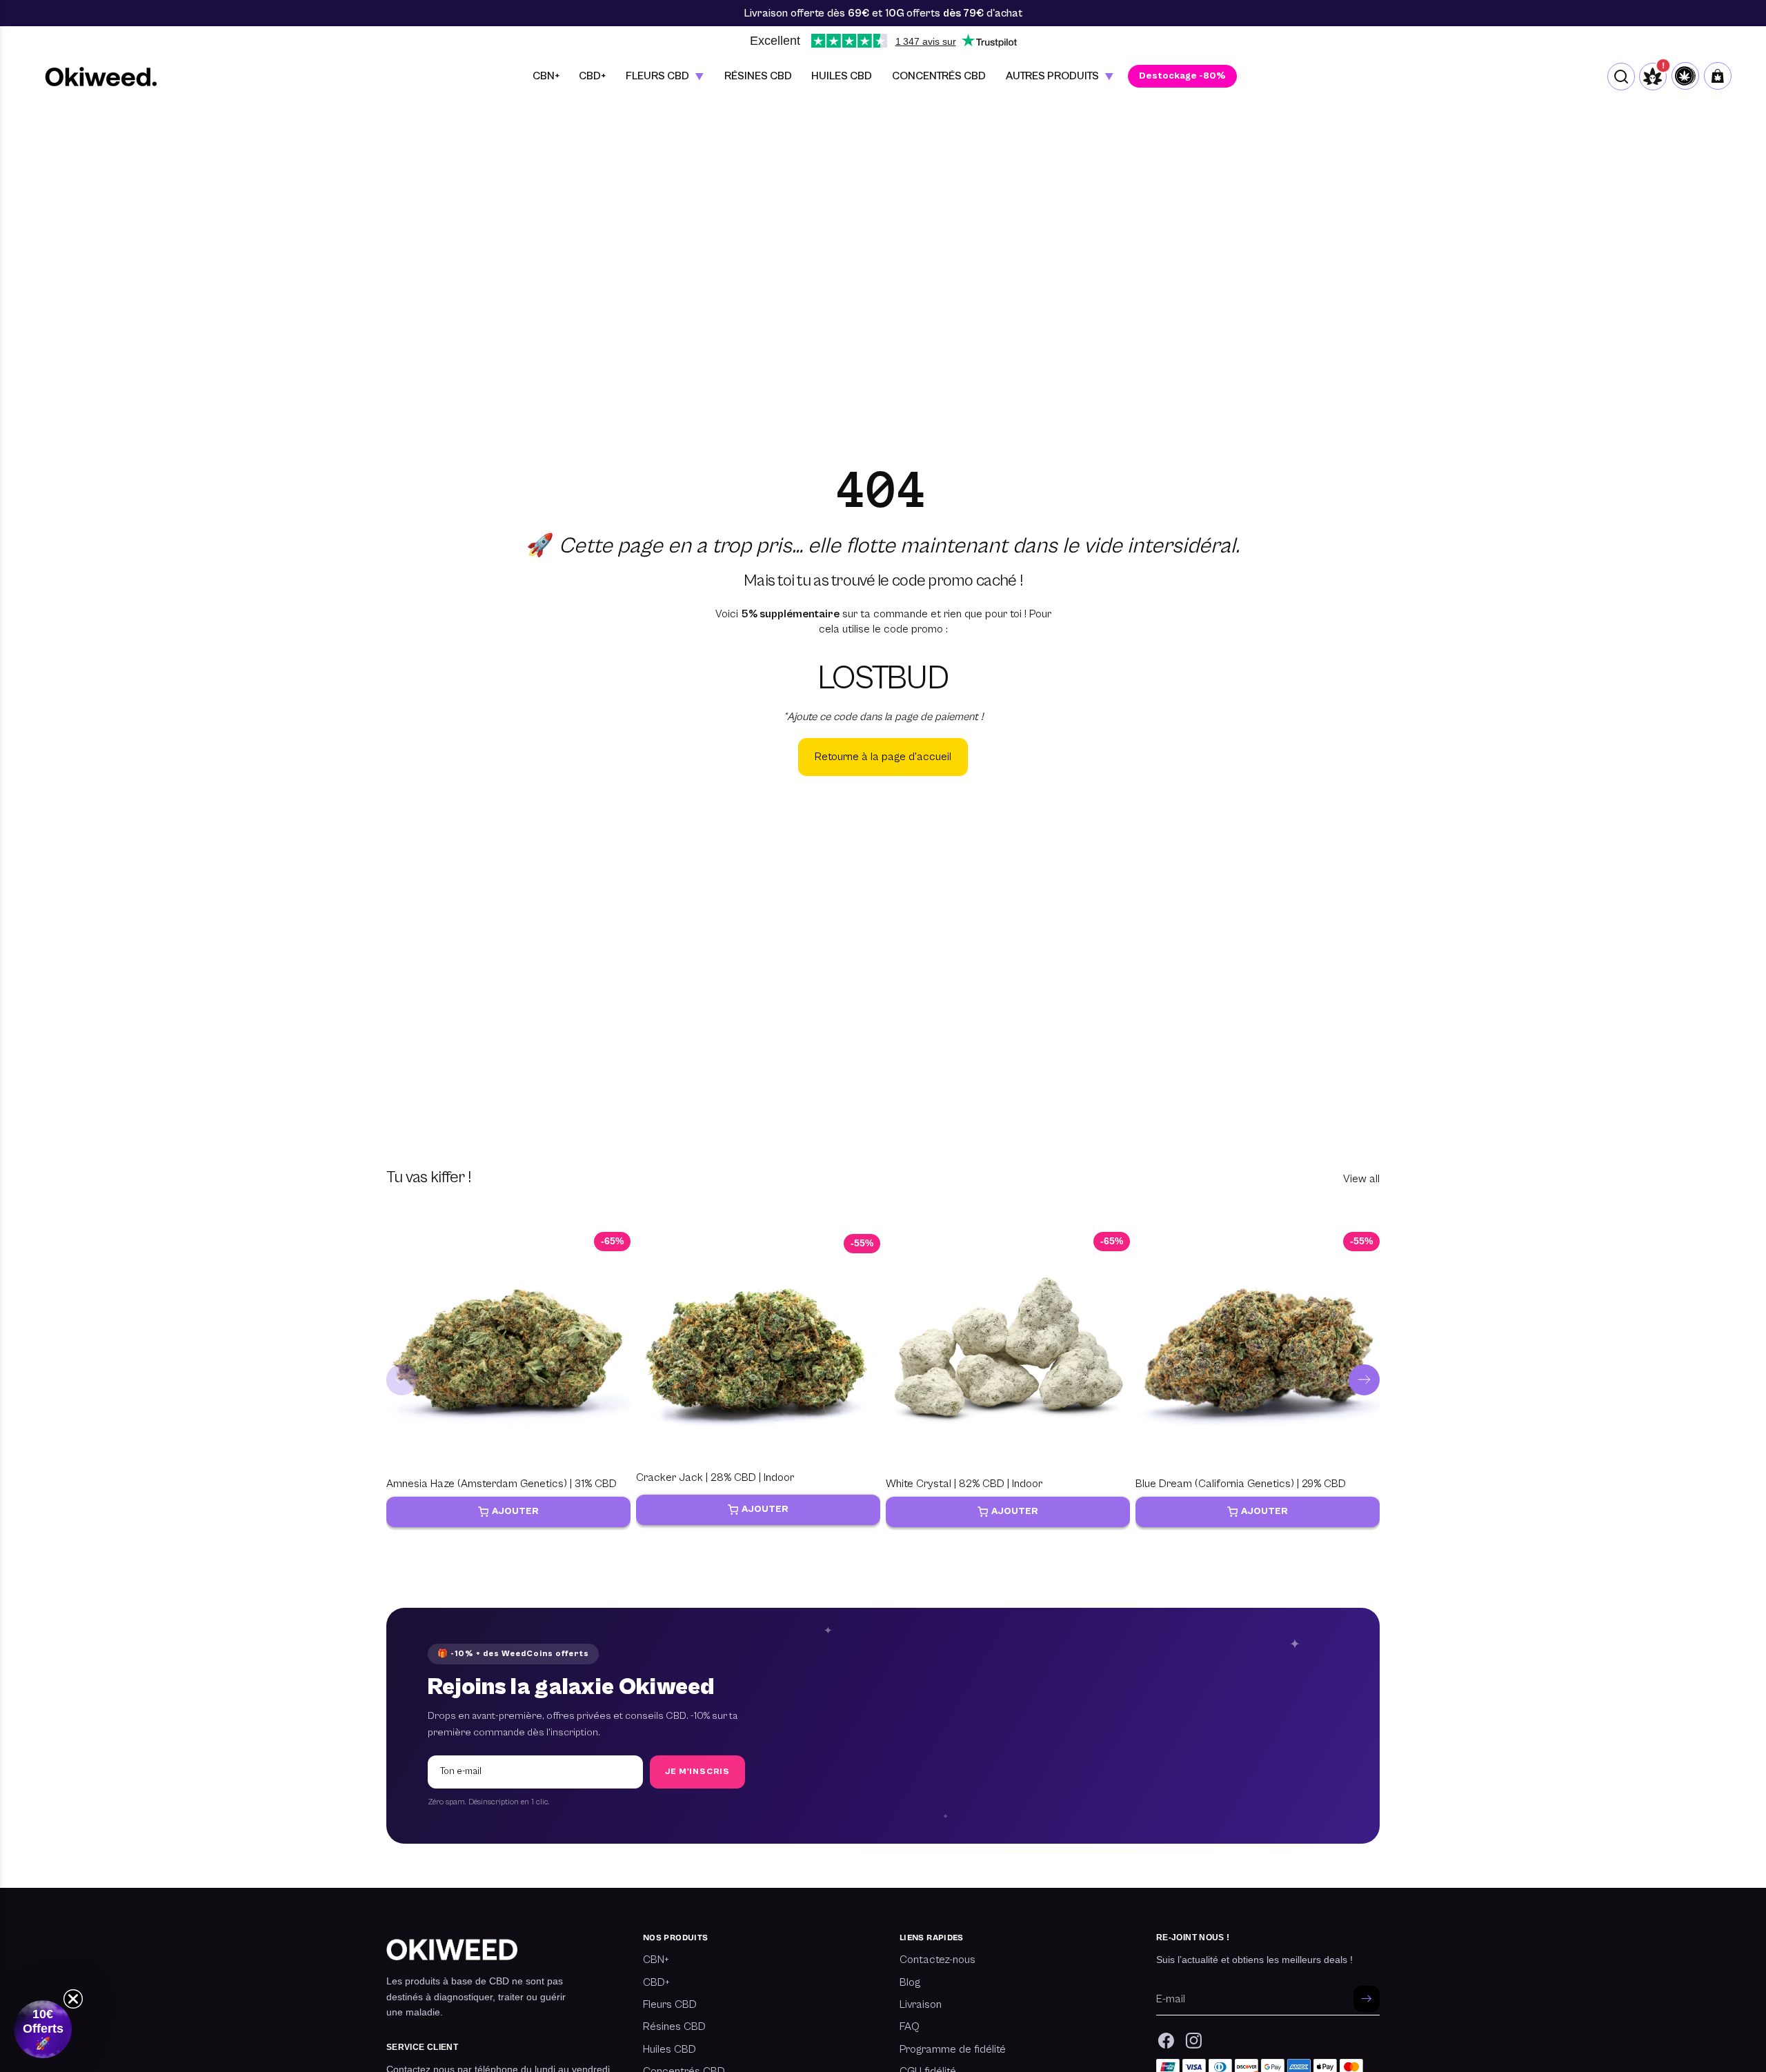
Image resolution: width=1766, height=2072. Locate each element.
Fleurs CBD (670, 2004)
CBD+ (656, 1982)
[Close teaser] (73, 1999)
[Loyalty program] (1685, 76)
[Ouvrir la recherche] (1621, 77)
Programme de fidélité (953, 2049)
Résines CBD (674, 2026)
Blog (910, 1982)
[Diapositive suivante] (1364, 1380)
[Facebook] (1166, 2041)
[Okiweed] (101, 76)
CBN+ (656, 1960)
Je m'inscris (697, 1772)
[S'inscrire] (1367, 1999)
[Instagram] (1194, 2041)
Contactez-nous (937, 1960)
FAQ (910, 2026)
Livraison (921, 2004)
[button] (43, 2029)
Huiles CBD (669, 2049)
